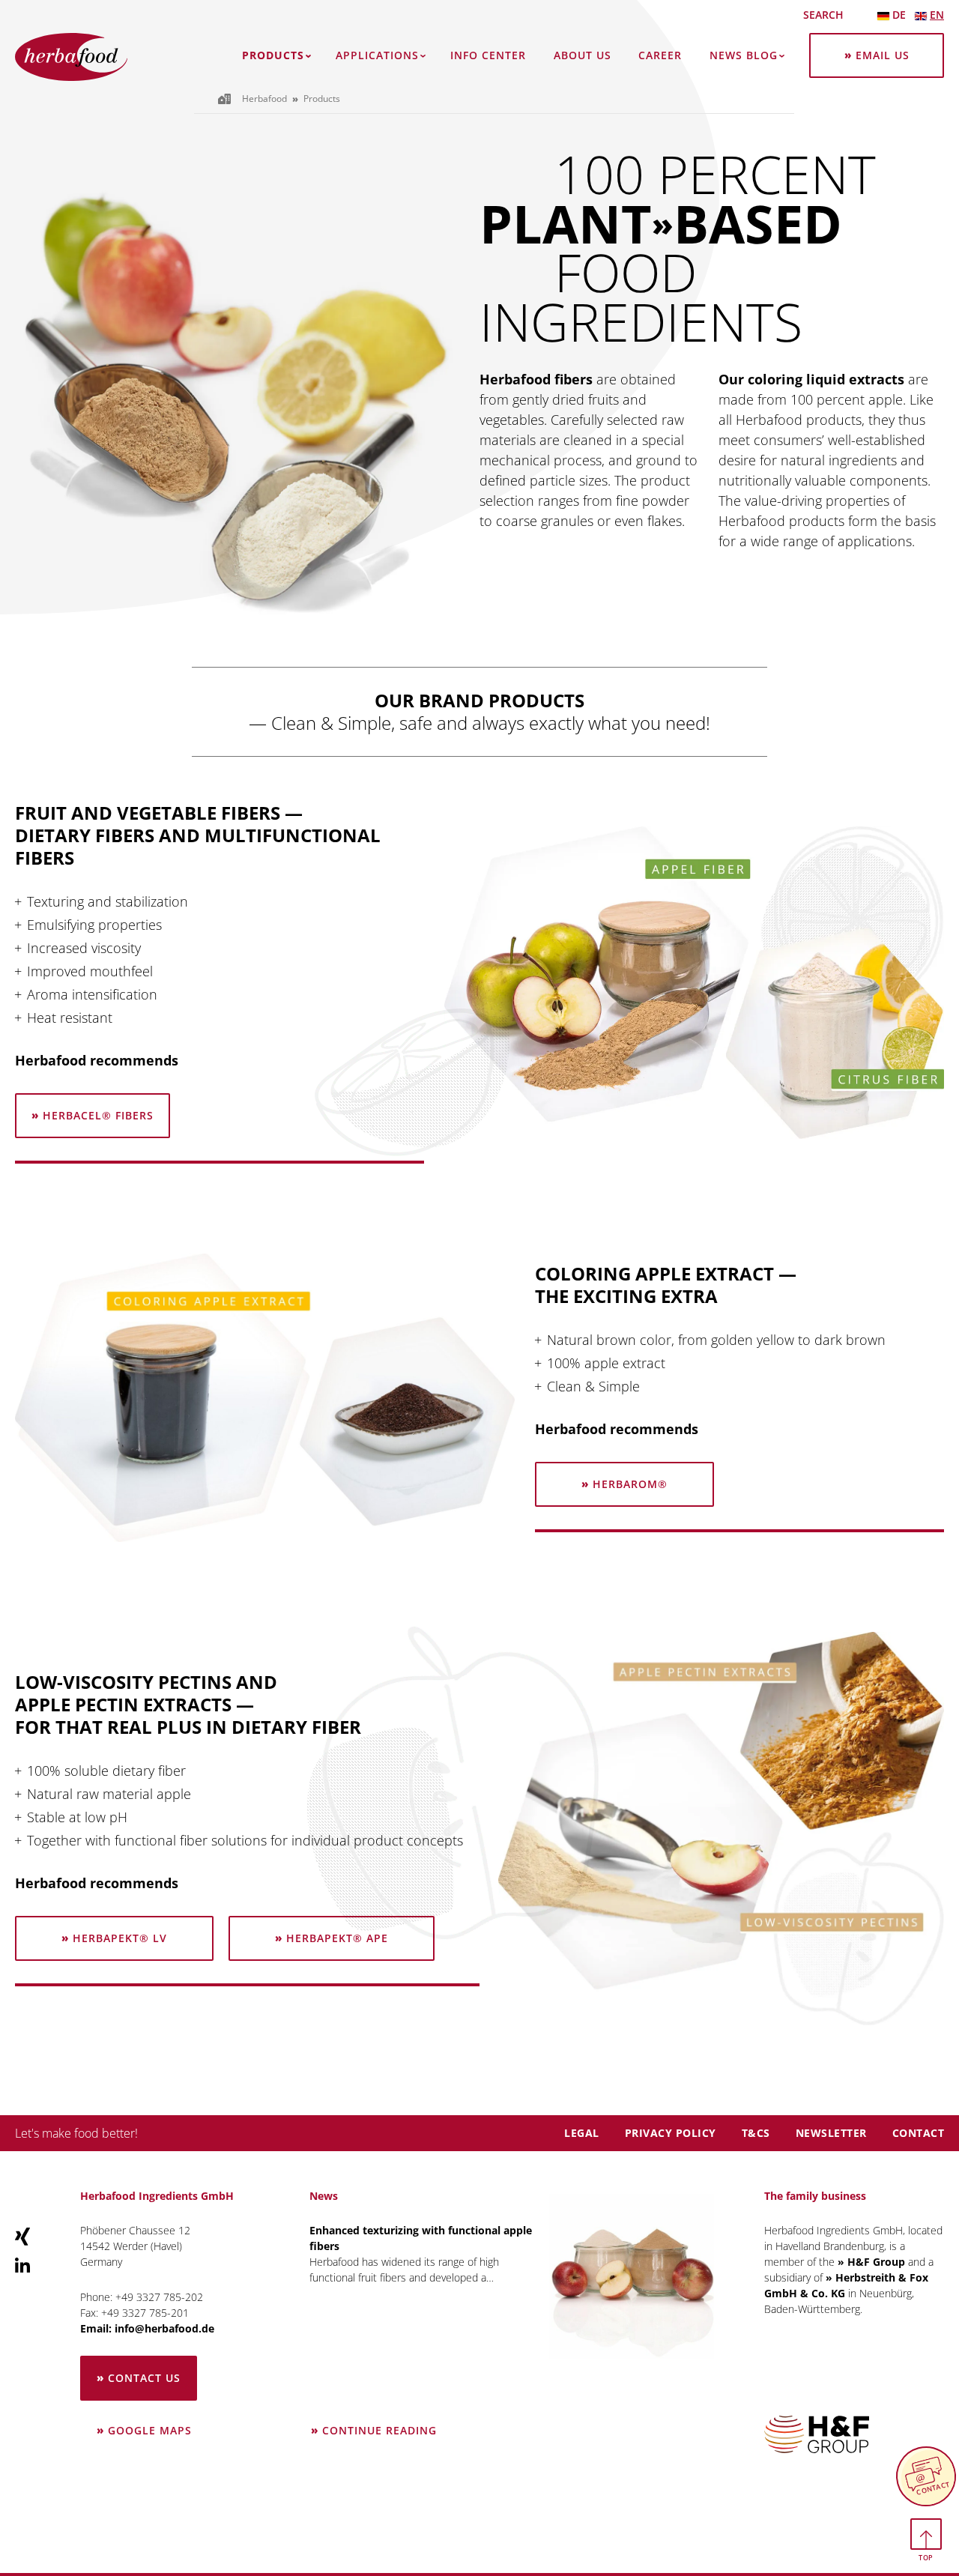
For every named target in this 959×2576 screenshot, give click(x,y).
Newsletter (831, 2133)
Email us (883, 55)
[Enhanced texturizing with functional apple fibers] (632, 2276)
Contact (919, 2133)
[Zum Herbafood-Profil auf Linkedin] (22, 2264)
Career (660, 55)
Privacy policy (671, 2133)
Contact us (144, 2378)
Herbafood (264, 99)
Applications (377, 55)
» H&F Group (871, 2262)
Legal (582, 2133)
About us (583, 55)
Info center (488, 55)
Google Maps (150, 2430)
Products (273, 55)
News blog (744, 55)
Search (823, 15)
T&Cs (756, 2133)
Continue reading (380, 2423)
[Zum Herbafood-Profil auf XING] (22, 2236)
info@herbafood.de (164, 2328)
